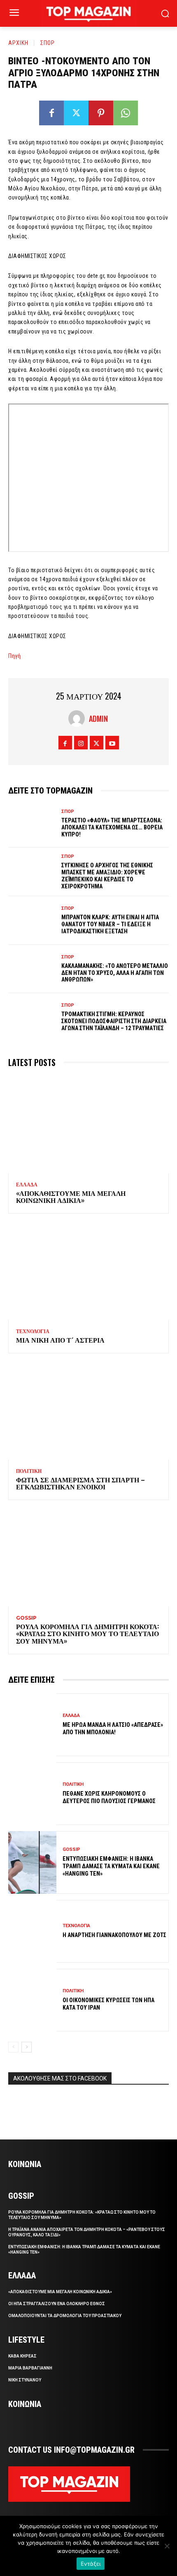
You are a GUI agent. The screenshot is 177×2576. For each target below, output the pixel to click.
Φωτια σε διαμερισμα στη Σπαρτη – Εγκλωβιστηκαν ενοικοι (80, 1483)
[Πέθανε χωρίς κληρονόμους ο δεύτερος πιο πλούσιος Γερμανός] (32, 1794)
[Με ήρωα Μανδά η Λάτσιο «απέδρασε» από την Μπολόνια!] (32, 1725)
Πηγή (14, 656)
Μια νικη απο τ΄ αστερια (60, 1340)
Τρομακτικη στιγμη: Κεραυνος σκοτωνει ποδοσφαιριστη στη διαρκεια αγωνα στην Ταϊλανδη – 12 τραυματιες (114, 1021)
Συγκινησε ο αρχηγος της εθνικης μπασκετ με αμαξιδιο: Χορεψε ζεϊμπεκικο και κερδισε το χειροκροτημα (107, 876)
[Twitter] (76, 113)
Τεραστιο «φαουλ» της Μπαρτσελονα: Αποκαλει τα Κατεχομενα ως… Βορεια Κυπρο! (112, 827)
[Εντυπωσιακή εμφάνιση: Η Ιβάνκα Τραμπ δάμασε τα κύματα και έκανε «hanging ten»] (32, 1862)
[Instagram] (81, 743)
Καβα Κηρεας (22, 2356)
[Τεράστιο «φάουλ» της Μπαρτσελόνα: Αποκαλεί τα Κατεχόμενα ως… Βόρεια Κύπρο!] (32, 824)
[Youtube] (112, 743)
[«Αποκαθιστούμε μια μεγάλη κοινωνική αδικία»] (88, 1125)
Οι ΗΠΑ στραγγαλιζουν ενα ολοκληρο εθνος (57, 2304)
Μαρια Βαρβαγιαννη (30, 2368)
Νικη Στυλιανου (25, 2380)
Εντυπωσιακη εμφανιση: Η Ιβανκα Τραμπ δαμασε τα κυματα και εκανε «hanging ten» (111, 1866)
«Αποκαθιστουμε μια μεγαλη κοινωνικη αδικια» (71, 1197)
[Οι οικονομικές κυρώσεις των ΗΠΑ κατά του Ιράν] (32, 2000)
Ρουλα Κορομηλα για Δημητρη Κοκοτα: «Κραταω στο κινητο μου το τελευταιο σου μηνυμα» (87, 1633)
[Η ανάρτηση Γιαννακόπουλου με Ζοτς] (32, 1931)
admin (98, 719)
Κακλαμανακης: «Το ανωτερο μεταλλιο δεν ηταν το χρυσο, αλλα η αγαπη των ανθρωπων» (115, 973)
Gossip (26, 1618)
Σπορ (48, 42)
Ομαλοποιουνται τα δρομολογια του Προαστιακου (65, 2316)
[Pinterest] (101, 113)
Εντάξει (91, 2564)
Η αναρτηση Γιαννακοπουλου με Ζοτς (114, 1935)
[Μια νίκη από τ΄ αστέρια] (88, 1272)
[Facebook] (51, 113)
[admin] (79, 719)
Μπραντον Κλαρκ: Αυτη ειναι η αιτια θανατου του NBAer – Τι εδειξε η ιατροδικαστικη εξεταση (110, 924)
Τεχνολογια (33, 1331)
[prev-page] (13, 2047)
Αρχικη (18, 42)
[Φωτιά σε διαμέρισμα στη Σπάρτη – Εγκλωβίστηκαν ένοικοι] (88, 1411)
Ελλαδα (27, 1185)
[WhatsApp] (126, 113)
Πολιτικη (29, 1471)
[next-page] (27, 2047)
